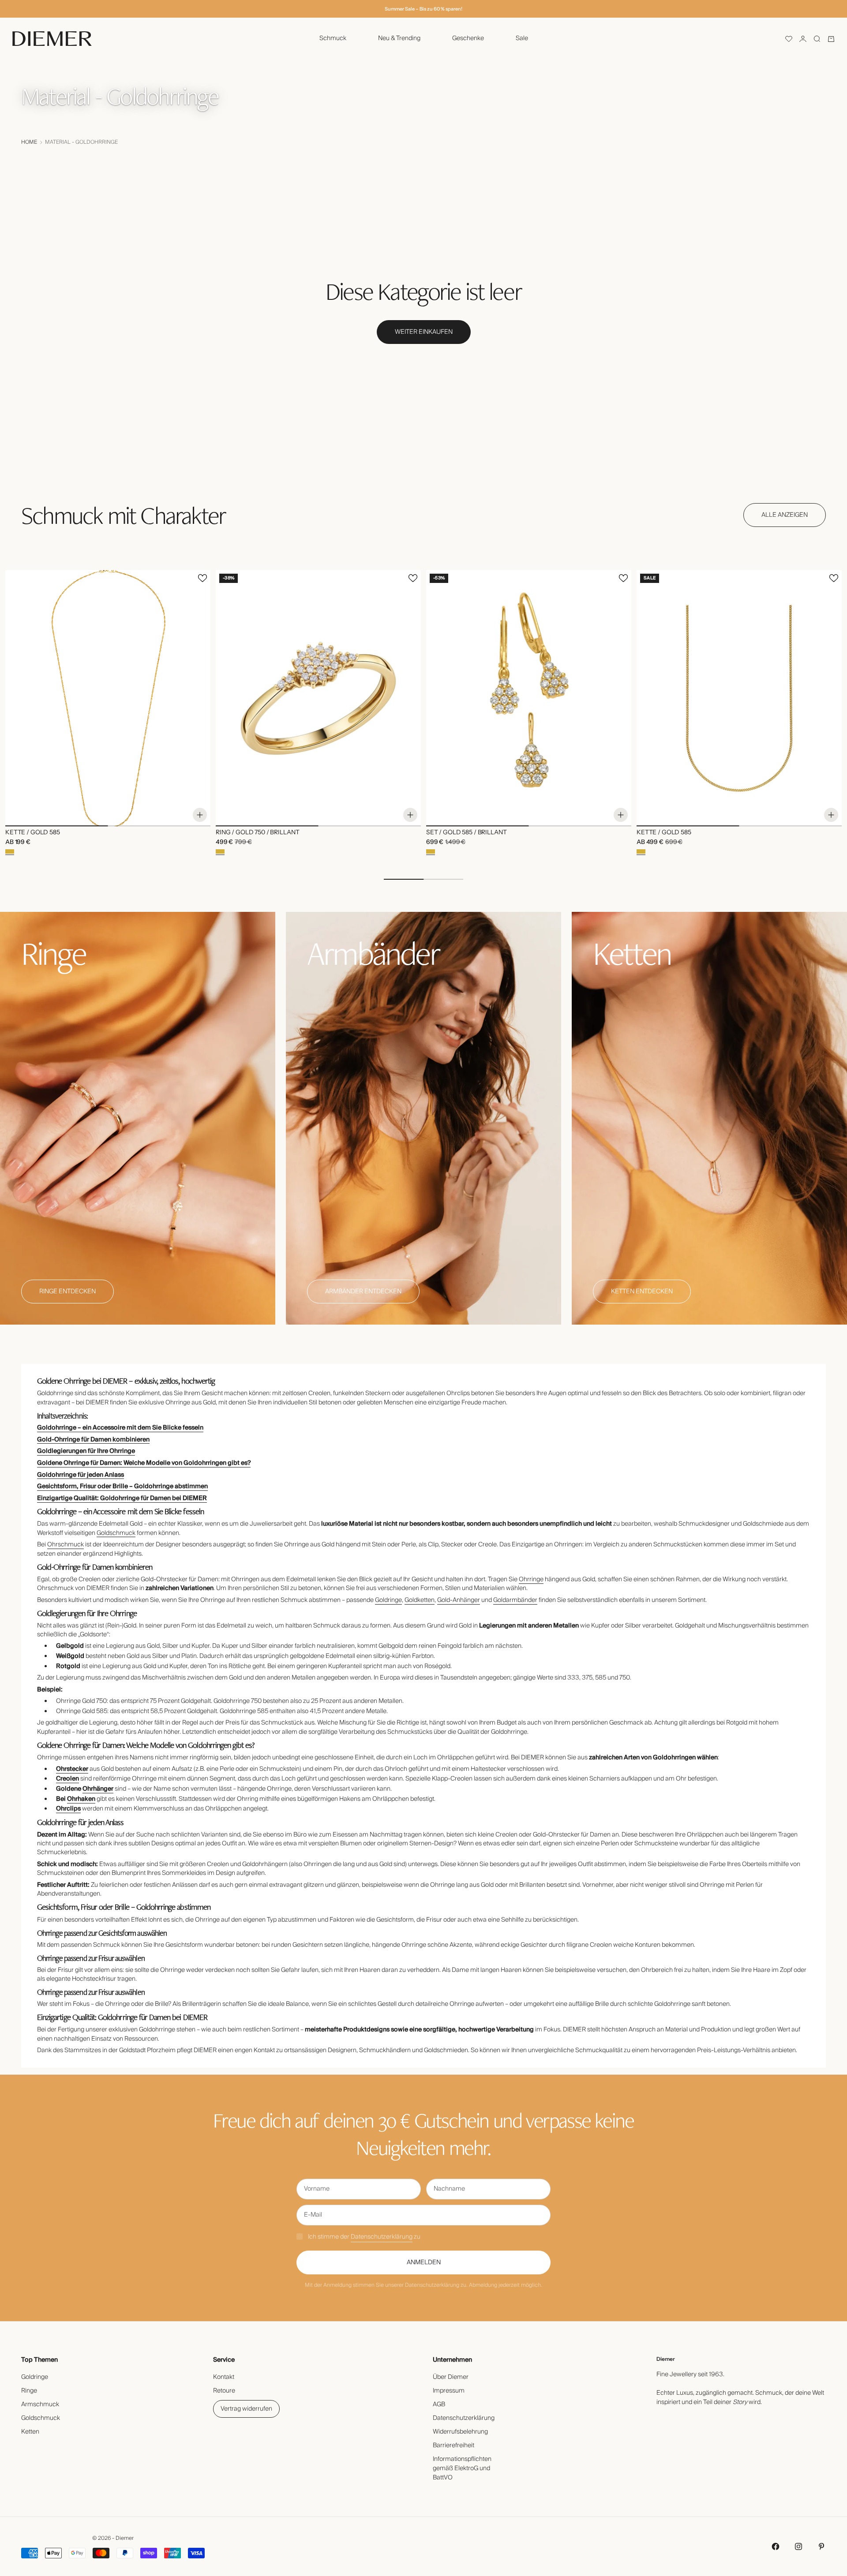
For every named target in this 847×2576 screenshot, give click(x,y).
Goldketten (420, 1600)
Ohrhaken (81, 1799)
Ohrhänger (98, 1789)
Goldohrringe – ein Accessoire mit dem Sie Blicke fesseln (120, 1428)
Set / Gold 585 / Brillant (467, 833)
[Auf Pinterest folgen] (821, 2546)
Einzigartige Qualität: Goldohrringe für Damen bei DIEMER (122, 1498)
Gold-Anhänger (459, 1600)
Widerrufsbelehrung (460, 2432)
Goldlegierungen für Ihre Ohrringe (86, 1451)
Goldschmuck (116, 1533)
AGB (439, 2404)
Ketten (30, 2432)
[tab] (123, 515)
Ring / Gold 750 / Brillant (257, 833)
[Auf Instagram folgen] (798, 2546)
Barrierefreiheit (453, 2445)
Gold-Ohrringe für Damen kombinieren (93, 1440)
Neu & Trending (399, 38)
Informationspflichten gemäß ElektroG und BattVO (462, 2468)
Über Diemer (451, 2377)
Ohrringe (531, 1579)
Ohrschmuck (66, 1545)
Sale (522, 38)
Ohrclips (68, 1809)
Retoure (224, 2391)
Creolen (67, 1779)
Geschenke (468, 38)
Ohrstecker (72, 1769)
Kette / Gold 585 (33, 833)
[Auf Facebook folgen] (776, 2546)
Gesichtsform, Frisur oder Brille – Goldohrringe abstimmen (122, 1486)
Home (29, 142)
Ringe (29, 2391)
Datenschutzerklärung (382, 2237)
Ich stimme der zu (364, 2237)
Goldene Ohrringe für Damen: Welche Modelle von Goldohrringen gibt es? (144, 1463)
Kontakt (224, 2377)
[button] (789, 39)
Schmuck (333, 38)
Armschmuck (40, 2404)
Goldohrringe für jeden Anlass (81, 1475)
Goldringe (388, 1600)
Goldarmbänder (515, 1600)
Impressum (449, 2391)
